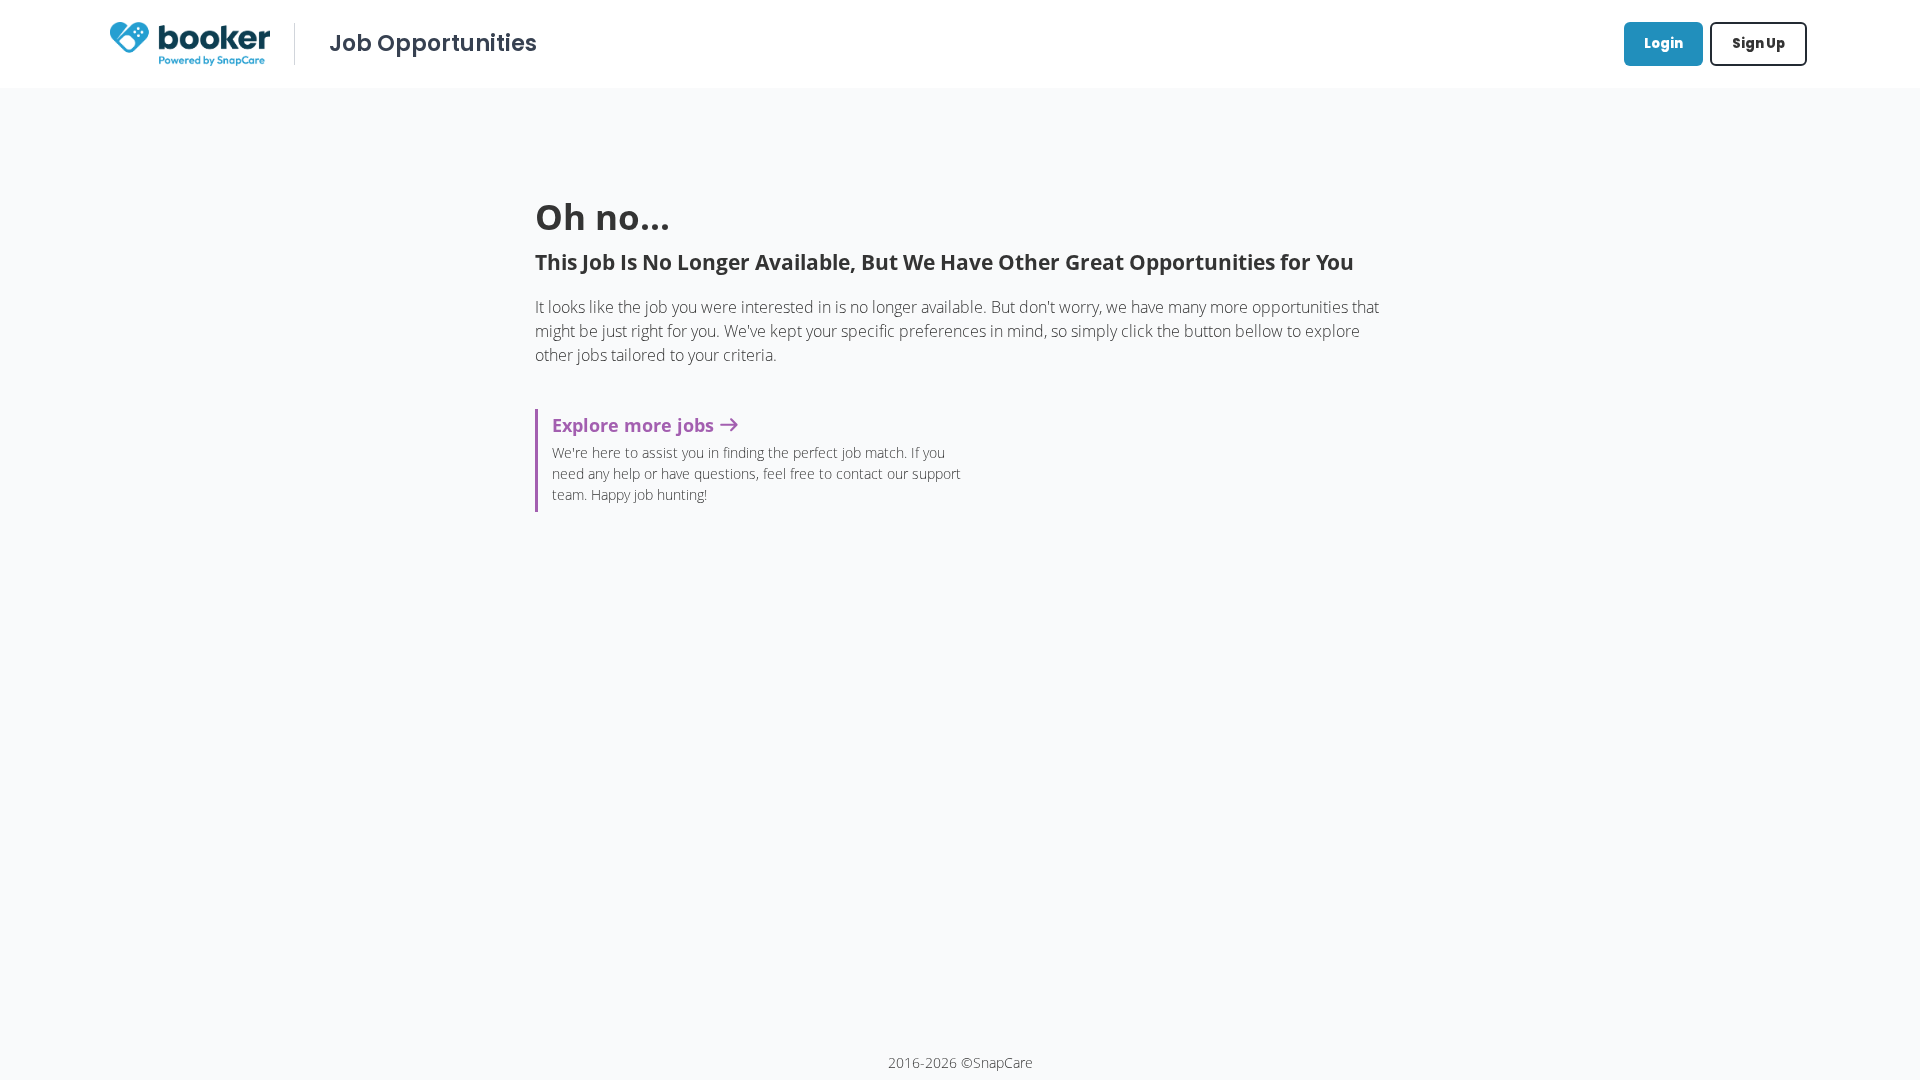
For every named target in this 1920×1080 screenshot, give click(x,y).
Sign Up (1758, 43)
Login (1663, 43)
